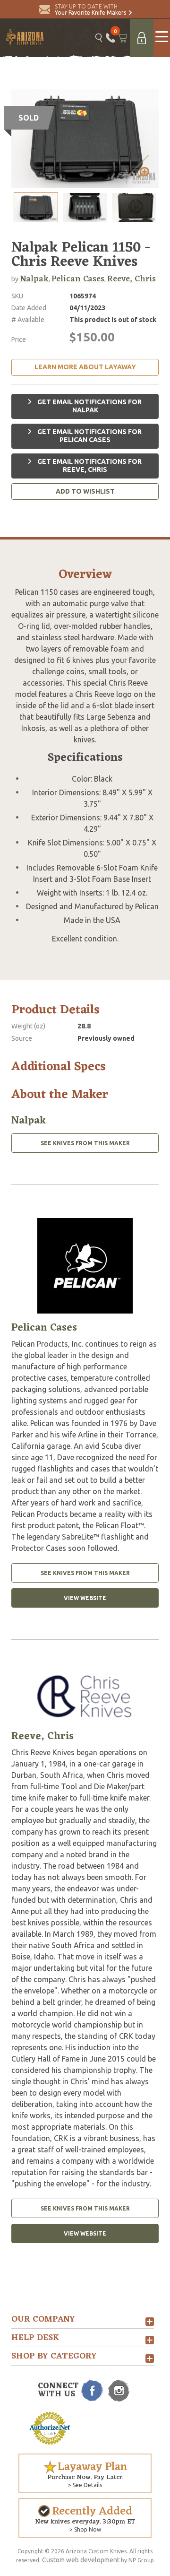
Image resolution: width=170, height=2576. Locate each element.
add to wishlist (85, 491)
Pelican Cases (78, 279)
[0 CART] (123, 38)
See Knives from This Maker (85, 1143)
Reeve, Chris (132, 279)
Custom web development (81, 2560)
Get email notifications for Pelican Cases (89, 436)
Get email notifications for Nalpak (89, 406)
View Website (85, 1598)
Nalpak (34, 279)
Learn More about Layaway (85, 367)
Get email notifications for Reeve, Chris (89, 466)
